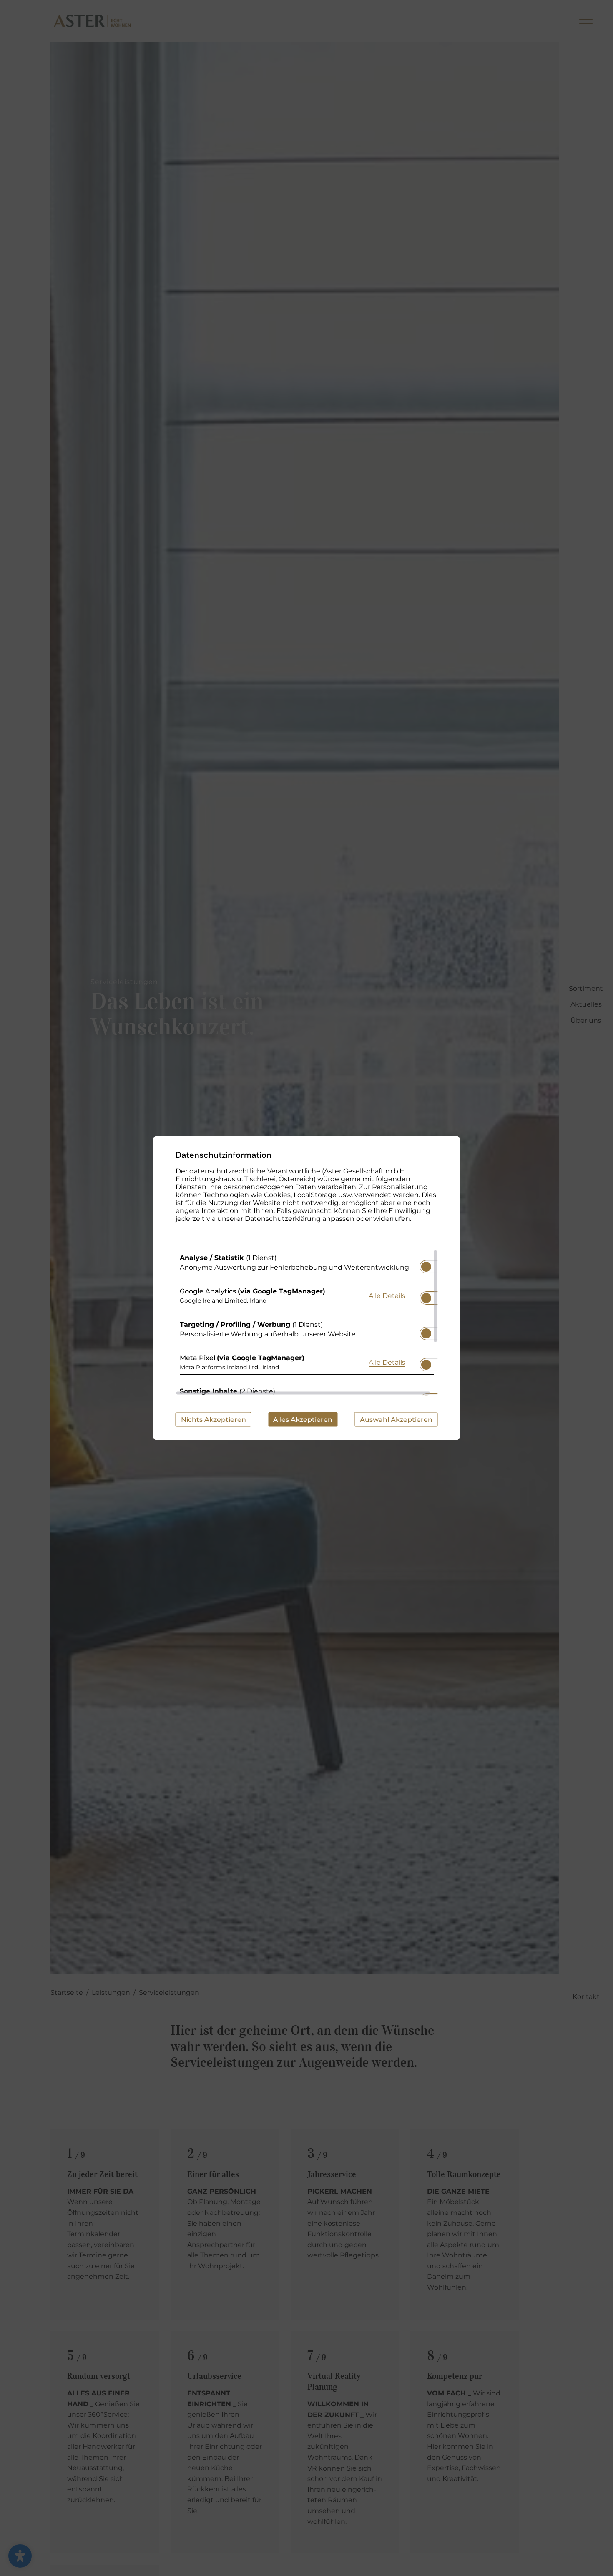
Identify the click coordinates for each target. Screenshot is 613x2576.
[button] (426, 1267)
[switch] (426, 1264)
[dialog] (307, 1288)
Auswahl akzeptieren (396, 1420)
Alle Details (387, 1295)
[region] (307, 1323)
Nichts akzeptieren (214, 1420)
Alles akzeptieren (303, 1420)
